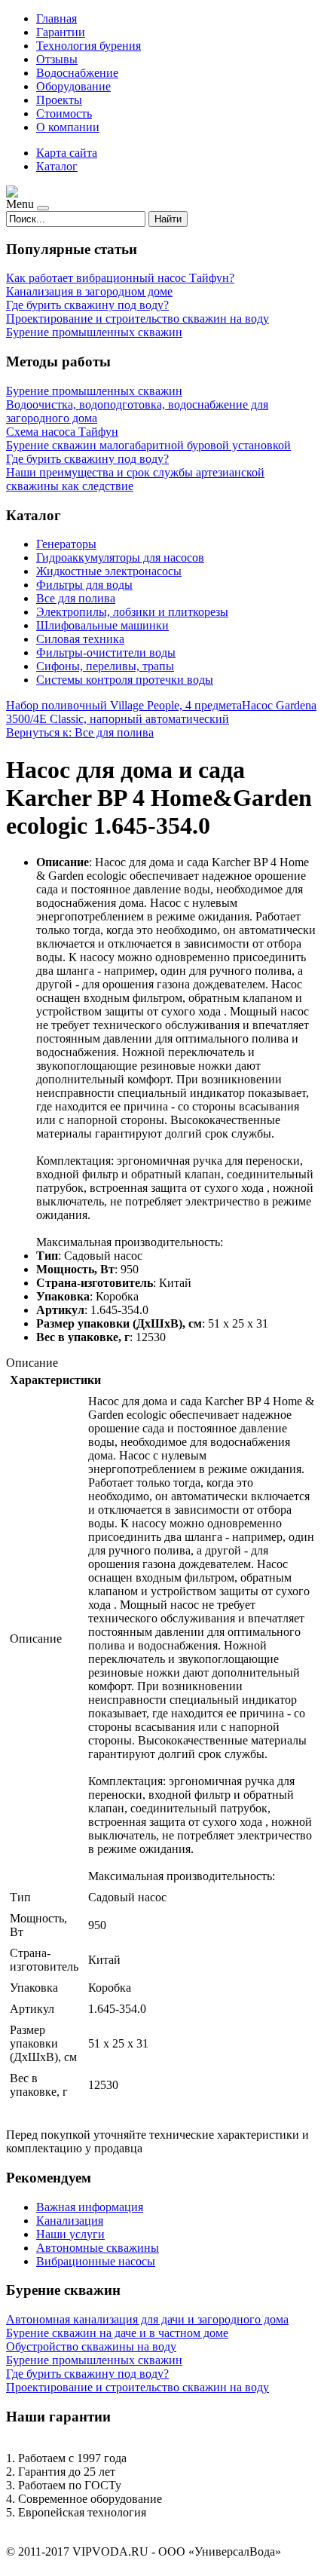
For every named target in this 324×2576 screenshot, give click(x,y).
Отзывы (57, 59)
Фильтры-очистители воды (106, 652)
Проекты (59, 100)
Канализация (70, 2221)
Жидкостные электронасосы (109, 571)
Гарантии (61, 32)
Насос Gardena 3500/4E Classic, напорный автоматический (161, 712)
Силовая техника (80, 639)
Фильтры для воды (84, 585)
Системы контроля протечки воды (125, 680)
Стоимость (64, 113)
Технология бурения (89, 46)
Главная (57, 18)
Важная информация (90, 2207)
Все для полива (76, 598)
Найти (168, 219)
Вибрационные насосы (96, 2261)
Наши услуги (70, 2234)
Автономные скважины (98, 2248)
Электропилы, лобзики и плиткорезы (132, 612)
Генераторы (66, 544)
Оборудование (73, 86)
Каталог (57, 166)
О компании (68, 127)
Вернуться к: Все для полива (80, 732)
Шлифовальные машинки (102, 625)
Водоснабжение (77, 73)
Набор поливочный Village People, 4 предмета (124, 705)
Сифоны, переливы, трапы (105, 666)
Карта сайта (67, 153)
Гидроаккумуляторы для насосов (120, 557)
